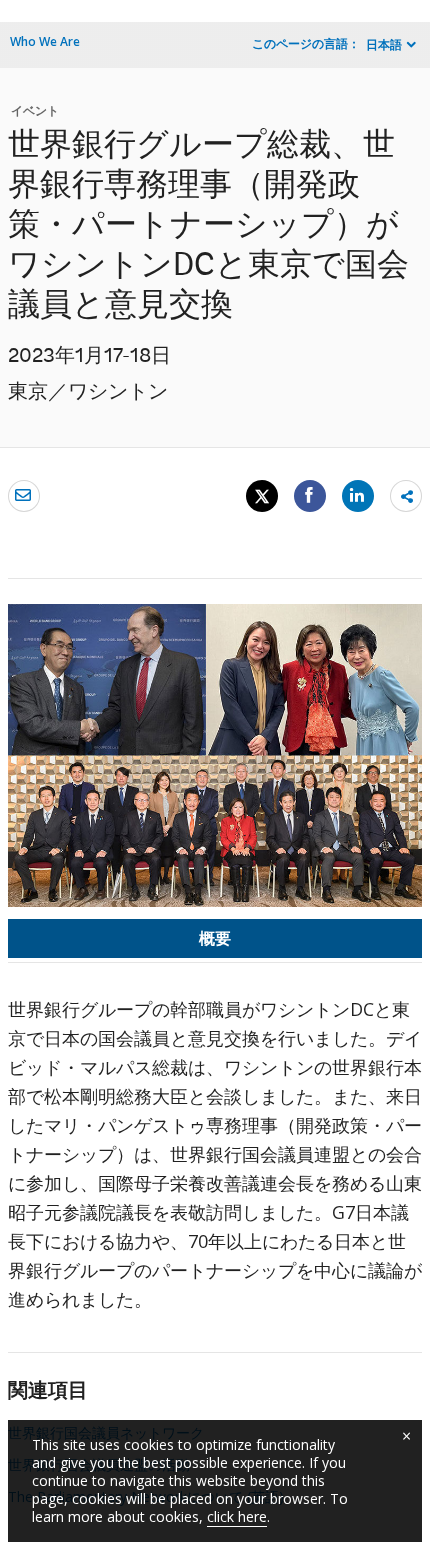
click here (237, 1516)
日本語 (384, 44)
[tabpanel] (215, 1162)
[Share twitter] (262, 496)
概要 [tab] (215, 938)
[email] (24, 495)
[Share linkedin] (358, 495)
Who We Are (45, 41)
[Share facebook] (310, 495)
